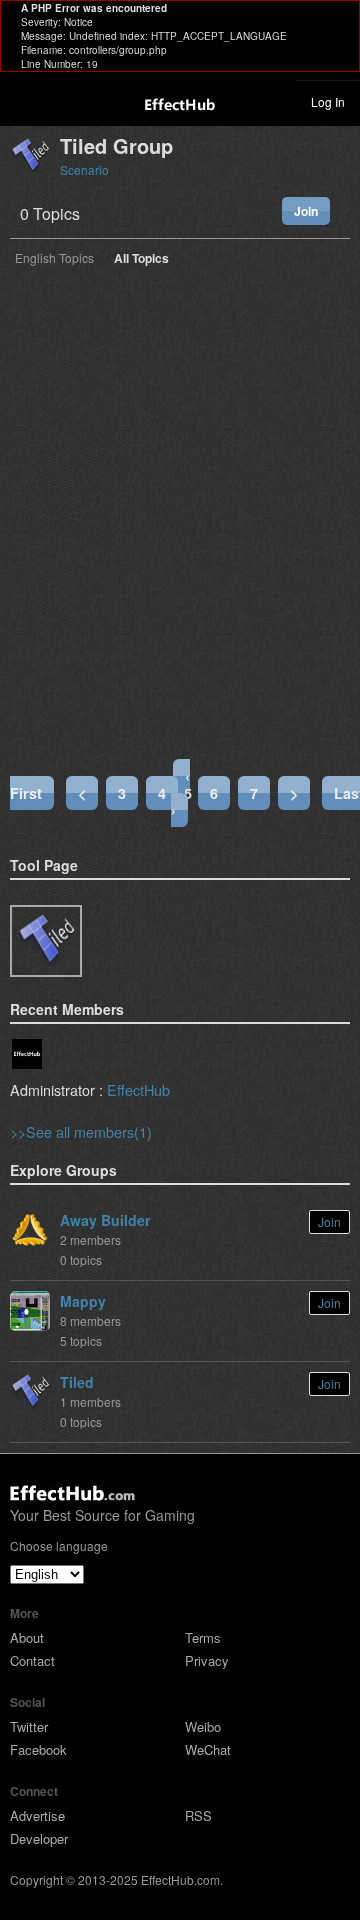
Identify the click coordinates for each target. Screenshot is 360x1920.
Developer (39, 1838)
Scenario (84, 169)
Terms (203, 1637)
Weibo (203, 1726)
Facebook (38, 1749)
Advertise (37, 1815)
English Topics (54, 259)
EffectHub (138, 1089)
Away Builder (105, 1220)
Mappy (83, 1301)
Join (306, 211)
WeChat (208, 1749)
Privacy (207, 1660)
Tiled (77, 1382)
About (27, 1637)
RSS (198, 1815)
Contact (32, 1660)
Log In (328, 101)
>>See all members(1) (81, 1131)
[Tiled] (46, 941)
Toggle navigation (24, 101)
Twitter (29, 1726)
